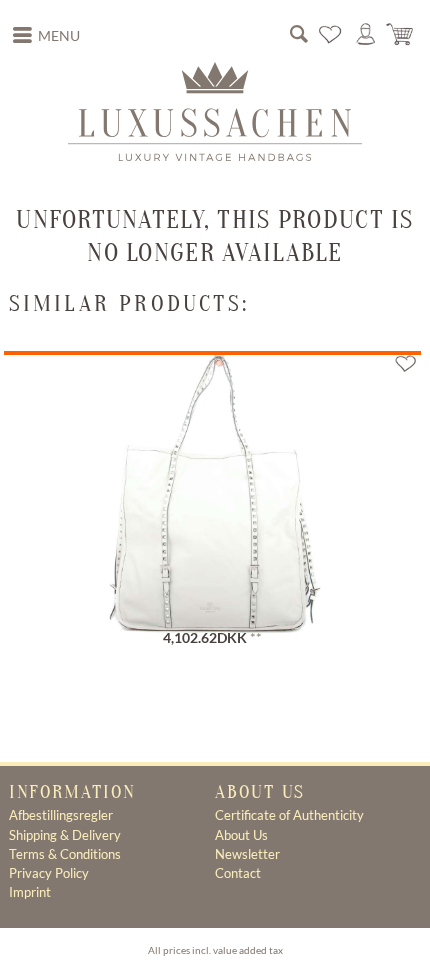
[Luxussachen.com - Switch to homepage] (215, 111)
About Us (241, 835)
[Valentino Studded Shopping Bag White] (212, 480)
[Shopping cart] (401, 35)
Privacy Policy (49, 873)
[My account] (366, 35)
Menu (59, 36)
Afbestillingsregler (61, 815)
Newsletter (247, 854)
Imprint (30, 892)
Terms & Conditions (65, 854)
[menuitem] (47, 36)
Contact (238, 873)
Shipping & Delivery (65, 835)
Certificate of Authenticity (289, 815)
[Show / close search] (299, 35)
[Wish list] (331, 35)
